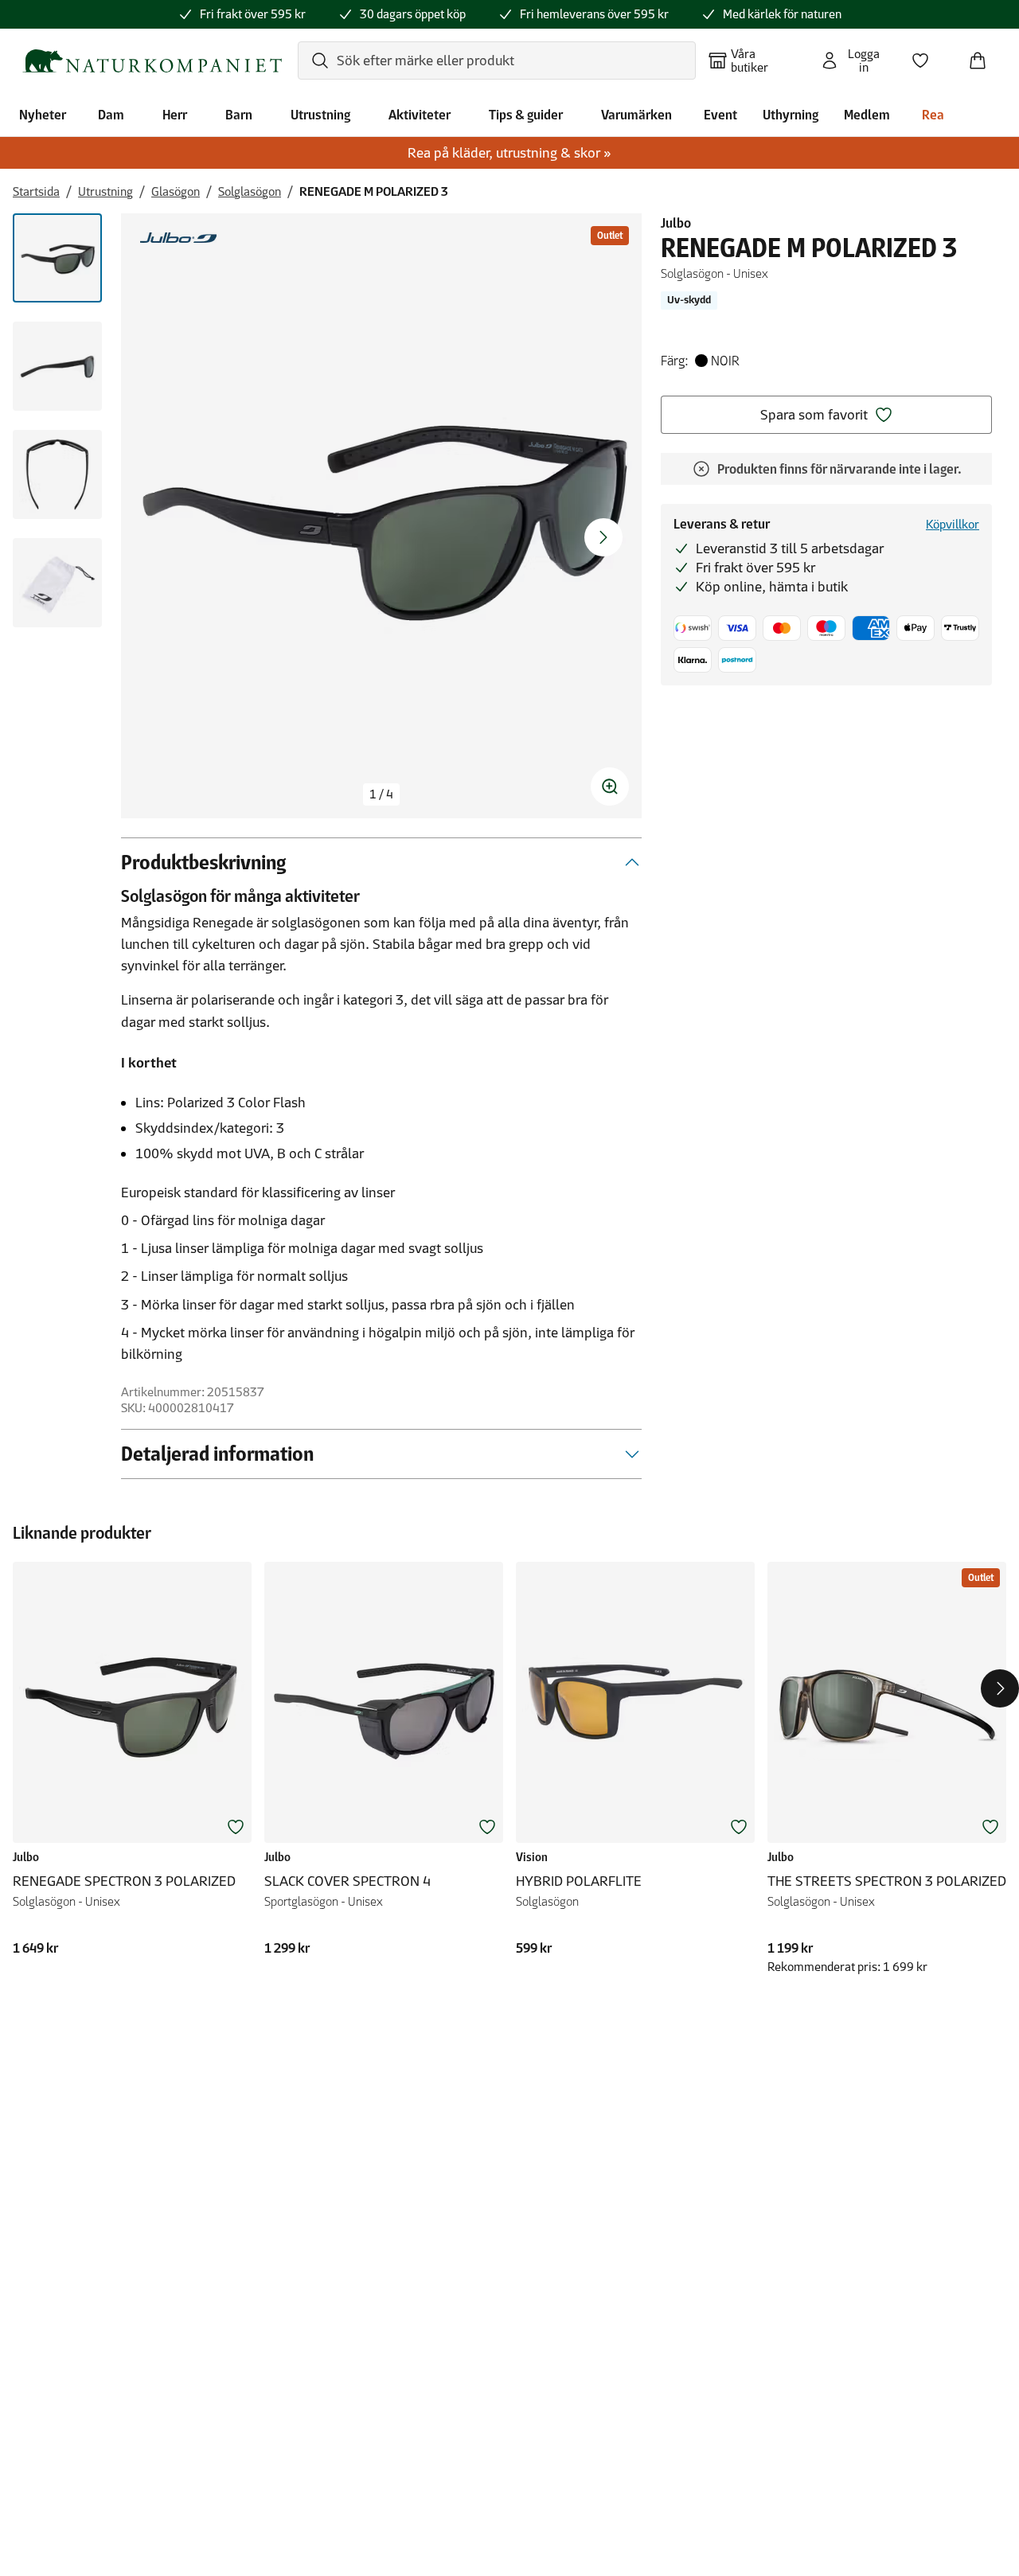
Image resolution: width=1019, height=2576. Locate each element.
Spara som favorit (814, 415)
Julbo (676, 223)
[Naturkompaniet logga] (152, 61)
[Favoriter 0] (927, 56)
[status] (381, 794)
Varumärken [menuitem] (636, 115)
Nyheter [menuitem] (43, 115)
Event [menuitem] (720, 115)
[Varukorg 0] (984, 56)
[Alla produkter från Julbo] (178, 238)
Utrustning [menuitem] (320, 115)
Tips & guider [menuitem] (526, 115)
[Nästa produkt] (1000, 1688)
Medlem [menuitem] (867, 115)
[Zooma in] (610, 786)
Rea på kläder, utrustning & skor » (509, 153)
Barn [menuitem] (239, 115)
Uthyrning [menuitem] (791, 115)
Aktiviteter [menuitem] (420, 115)
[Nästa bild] (603, 537)
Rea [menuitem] (933, 115)
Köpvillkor (953, 524)
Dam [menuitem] (111, 115)
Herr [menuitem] (175, 115)
